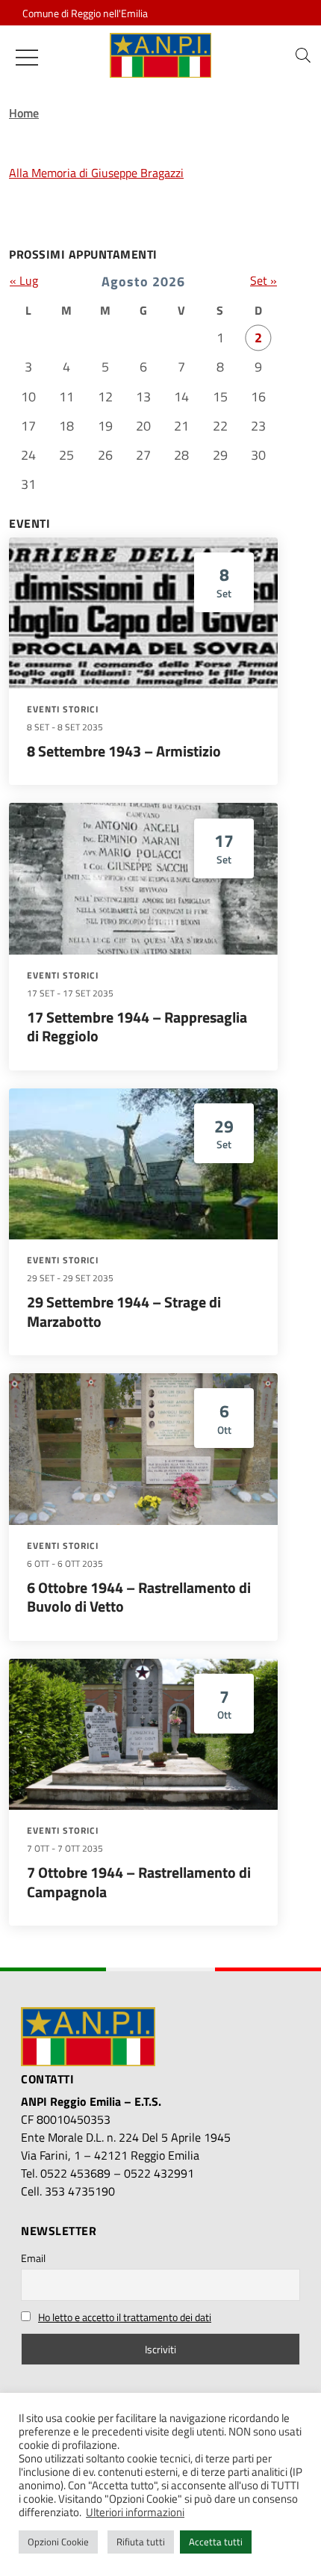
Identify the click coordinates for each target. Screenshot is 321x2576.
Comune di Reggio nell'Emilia (85, 13)
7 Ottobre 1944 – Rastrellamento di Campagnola (139, 1882)
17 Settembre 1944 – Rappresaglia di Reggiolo (137, 1027)
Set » (264, 280)
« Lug (24, 280)
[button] (303, 55)
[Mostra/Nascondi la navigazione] (27, 58)
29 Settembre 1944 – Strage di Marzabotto (124, 1312)
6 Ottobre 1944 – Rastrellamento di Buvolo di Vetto (139, 1597)
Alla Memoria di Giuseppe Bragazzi (96, 173)
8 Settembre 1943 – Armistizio (124, 751)
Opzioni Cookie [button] (58, 2542)
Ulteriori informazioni (135, 2512)
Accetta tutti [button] (216, 2542)
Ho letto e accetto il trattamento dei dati (125, 2317)
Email (33, 2258)
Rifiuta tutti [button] (141, 2542)
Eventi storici (63, 709)
